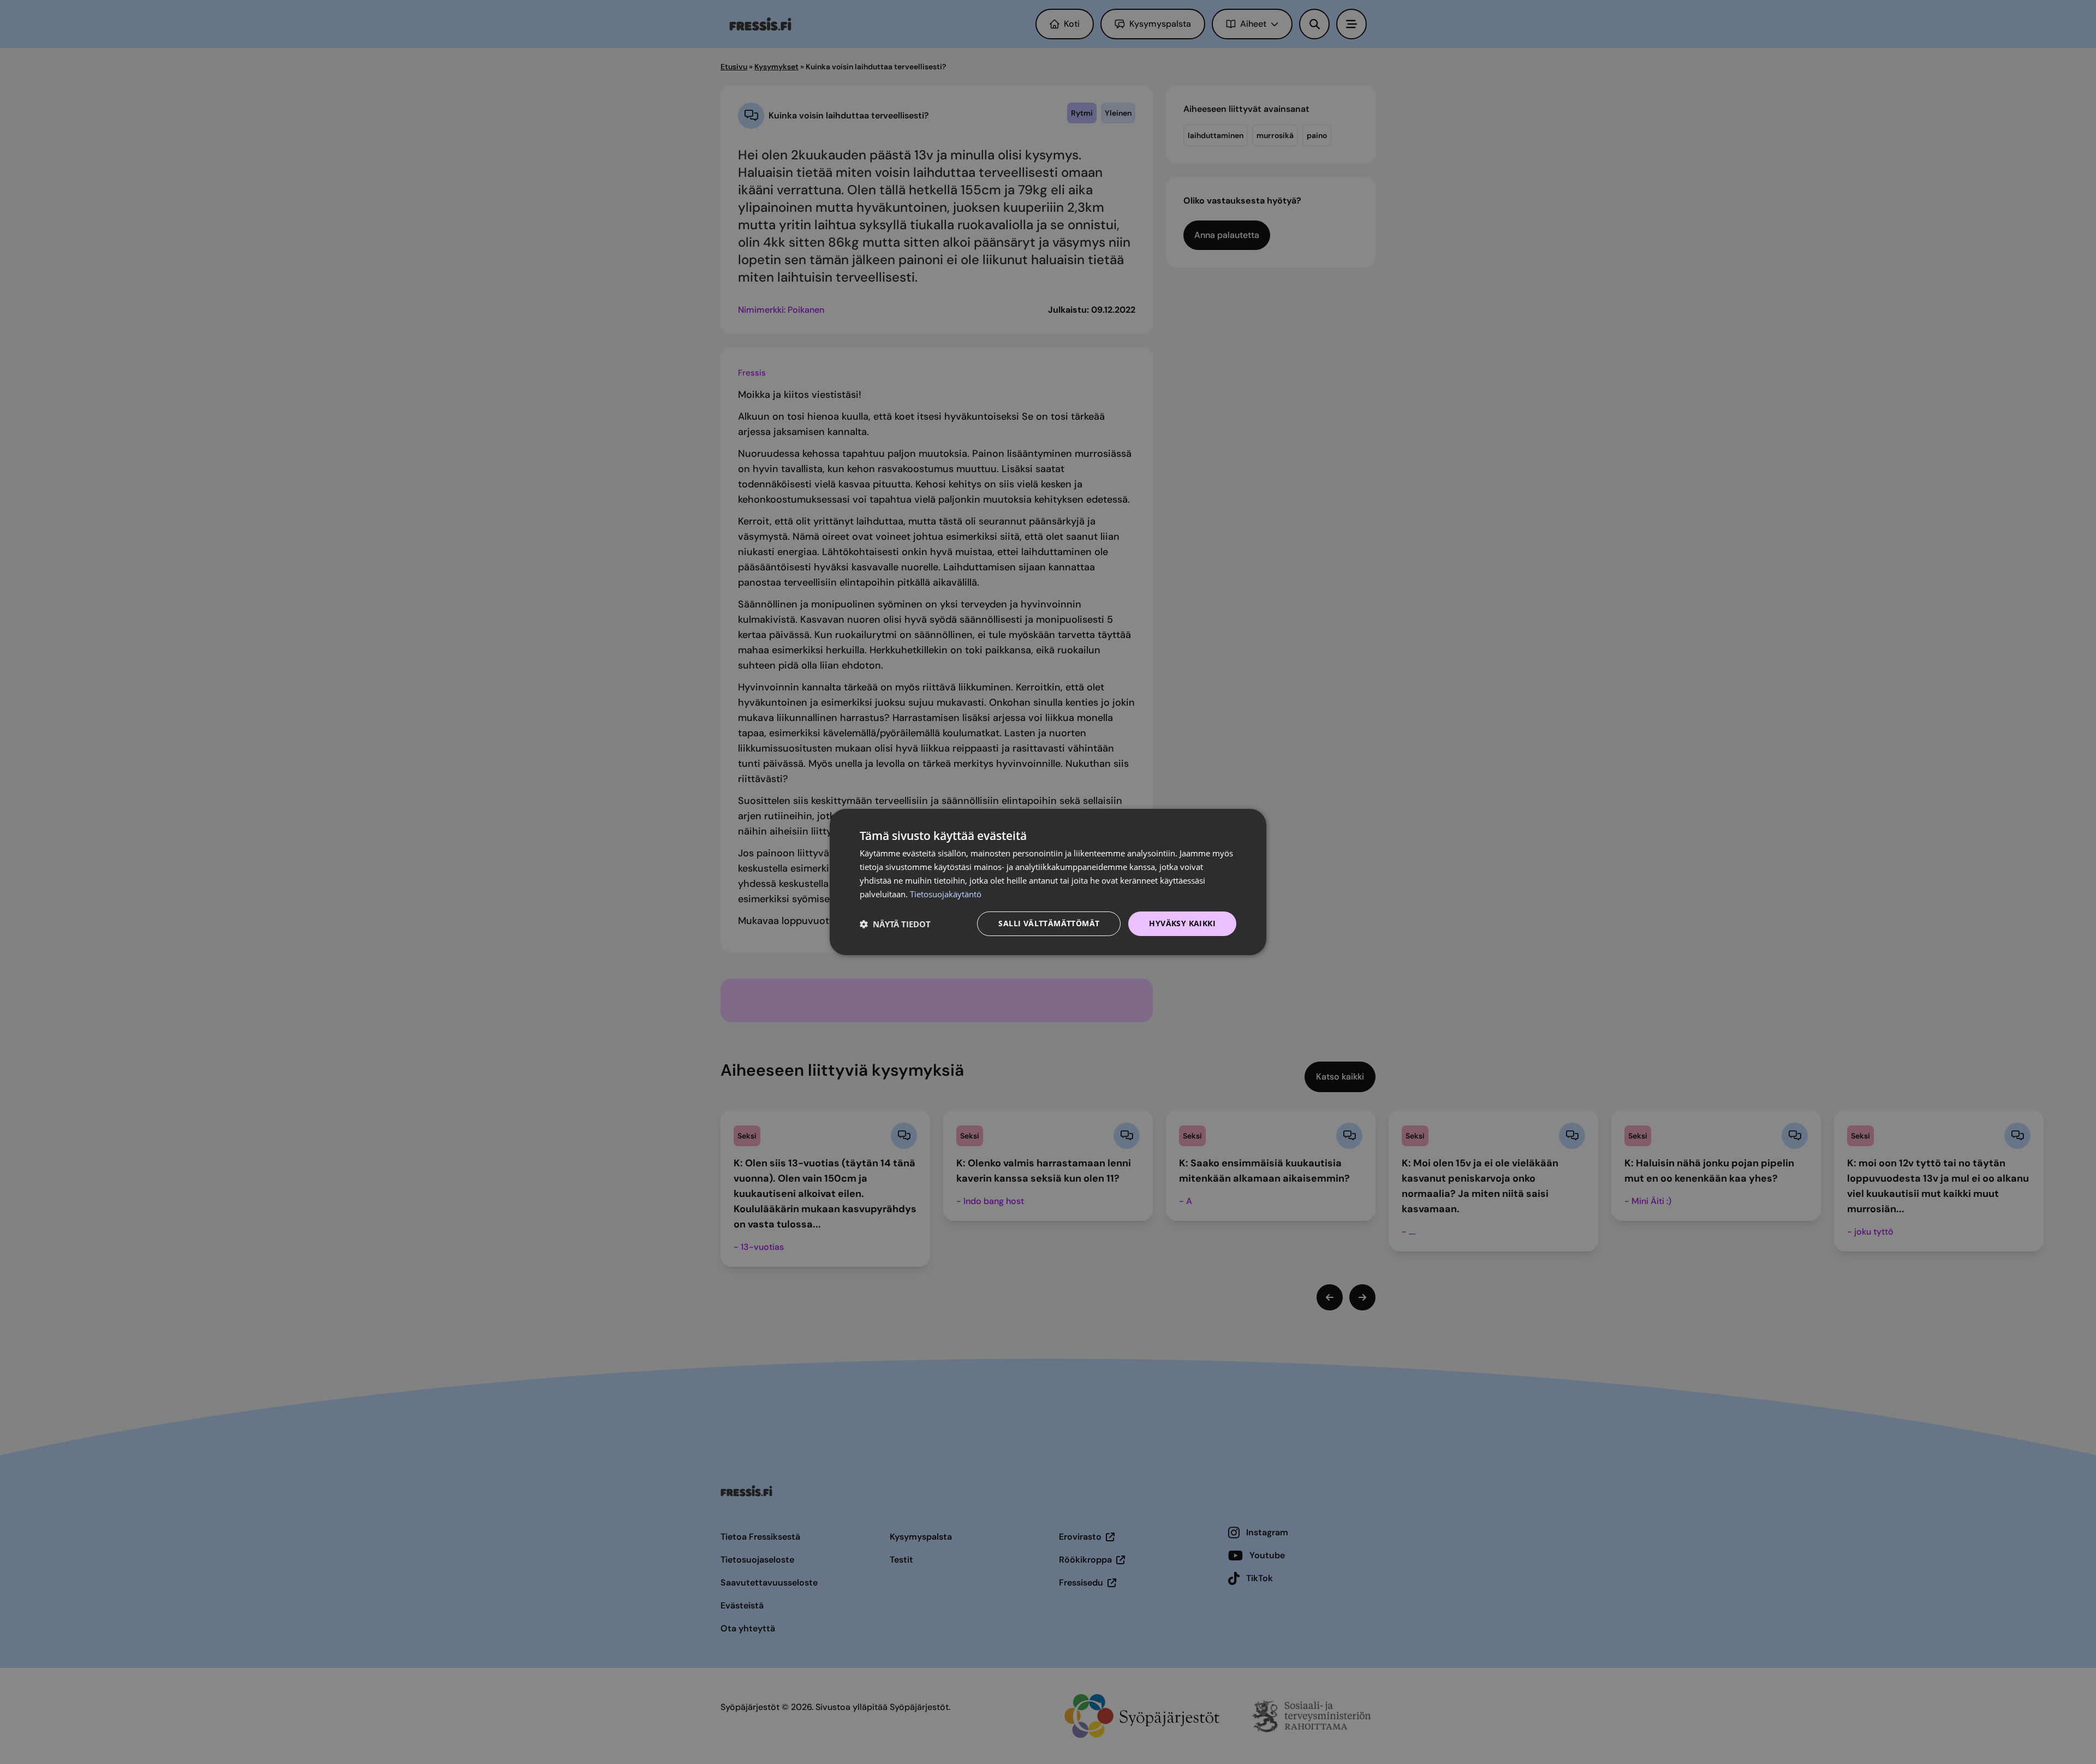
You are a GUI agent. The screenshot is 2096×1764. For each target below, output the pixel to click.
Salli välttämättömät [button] (1049, 923)
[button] (895, 924)
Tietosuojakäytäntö (946, 894)
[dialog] (1048, 882)
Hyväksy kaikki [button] (1182, 923)
